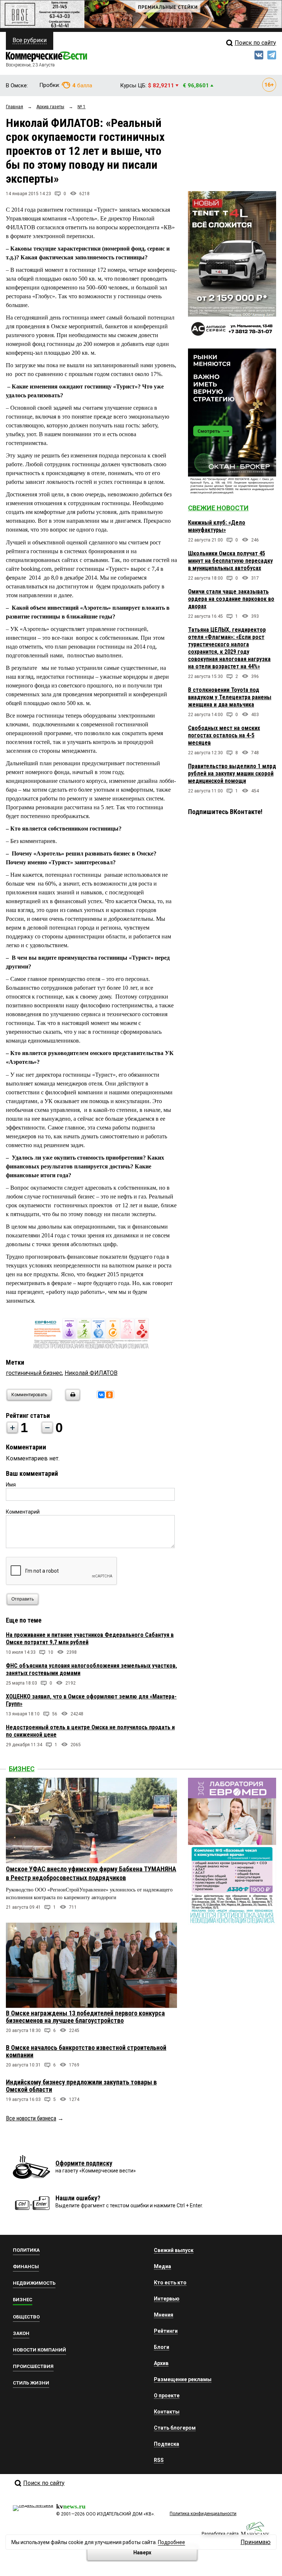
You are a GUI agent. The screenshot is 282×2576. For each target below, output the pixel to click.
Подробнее (171, 2542)
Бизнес (22, 1769)
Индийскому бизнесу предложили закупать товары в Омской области (81, 2086)
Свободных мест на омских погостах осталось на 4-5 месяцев (224, 735)
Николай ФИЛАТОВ (91, 1373)
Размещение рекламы (183, 2379)
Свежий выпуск (174, 2250)
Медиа (162, 2266)
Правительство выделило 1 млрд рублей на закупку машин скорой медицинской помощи (232, 773)
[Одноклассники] (109, 1395)
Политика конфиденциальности (203, 2514)
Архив (161, 2363)
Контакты (167, 2412)
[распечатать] (72, 1399)
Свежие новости (218, 508)
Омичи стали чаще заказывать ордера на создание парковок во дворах (231, 599)
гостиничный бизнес (34, 1373)
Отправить (23, 1599)
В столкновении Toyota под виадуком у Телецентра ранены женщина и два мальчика (230, 697)
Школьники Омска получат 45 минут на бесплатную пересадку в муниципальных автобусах (230, 561)
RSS (159, 2460)
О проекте (167, 2396)
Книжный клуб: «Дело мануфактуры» (217, 526)
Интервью (167, 2299)
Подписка (167, 2444)
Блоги (162, 2347)
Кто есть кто (170, 2283)
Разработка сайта (220, 2534)
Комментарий (23, 1512)
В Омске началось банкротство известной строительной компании (86, 2051)
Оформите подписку (84, 2163)
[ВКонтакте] (101, 1395)
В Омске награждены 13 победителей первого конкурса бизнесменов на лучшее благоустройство (85, 2017)
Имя (11, 1485)
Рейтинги (166, 2331)
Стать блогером (175, 2428)
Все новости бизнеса (31, 2118)
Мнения (164, 2315)
